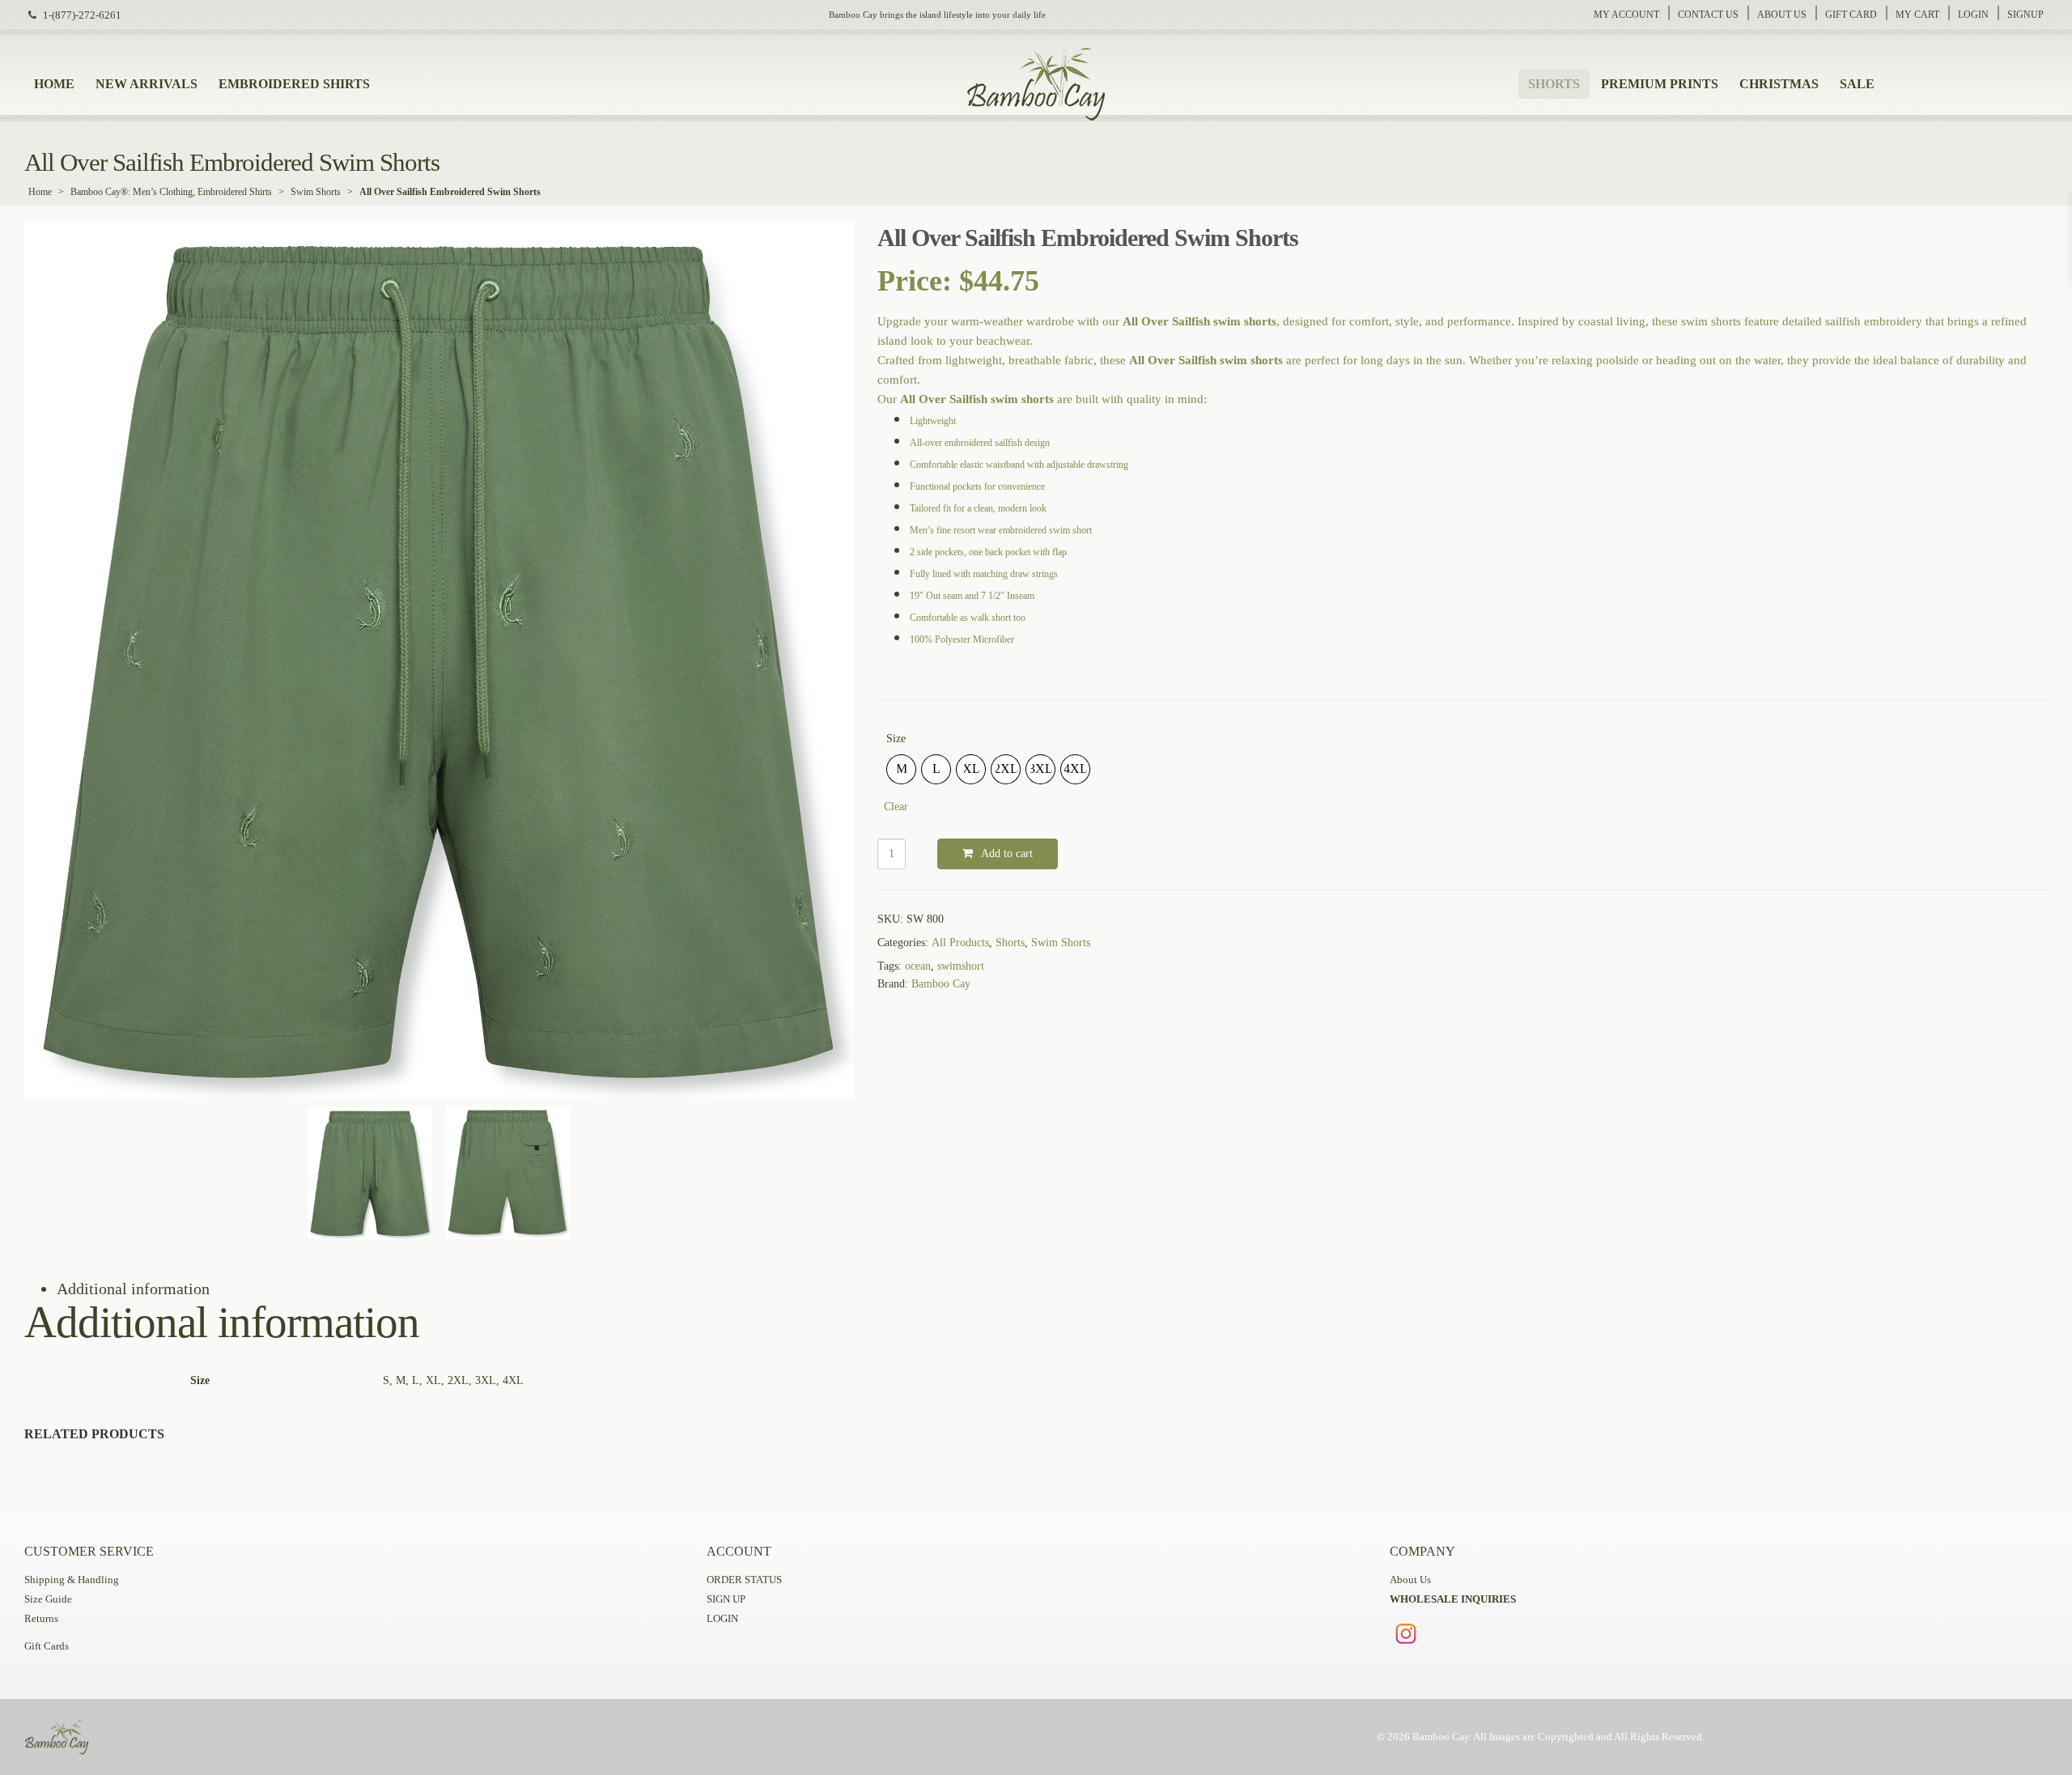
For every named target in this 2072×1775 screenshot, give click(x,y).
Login (1973, 15)
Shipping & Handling (72, 1580)
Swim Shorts (316, 192)
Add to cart (1007, 854)
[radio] (901, 769)
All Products (960, 943)
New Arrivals (146, 84)
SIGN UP (726, 1599)
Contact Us (1708, 15)
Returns (41, 1619)
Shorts (1554, 84)
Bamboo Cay (941, 984)
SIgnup (2025, 15)
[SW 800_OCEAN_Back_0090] (508, 1173)
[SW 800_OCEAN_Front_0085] (439, 660)
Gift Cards (47, 1646)
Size (896, 739)
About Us (1782, 15)
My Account (1626, 15)
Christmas (1779, 84)
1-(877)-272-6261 (82, 15)
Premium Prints (1660, 84)
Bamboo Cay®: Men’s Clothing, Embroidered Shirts (171, 192)
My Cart (1917, 15)
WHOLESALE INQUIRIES (1453, 1599)
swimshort (961, 966)
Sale (1857, 84)
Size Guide (48, 1599)
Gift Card (1851, 15)
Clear (896, 807)
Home (54, 84)
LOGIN (722, 1619)
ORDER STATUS (744, 1580)
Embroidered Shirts (294, 84)
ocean (918, 966)
